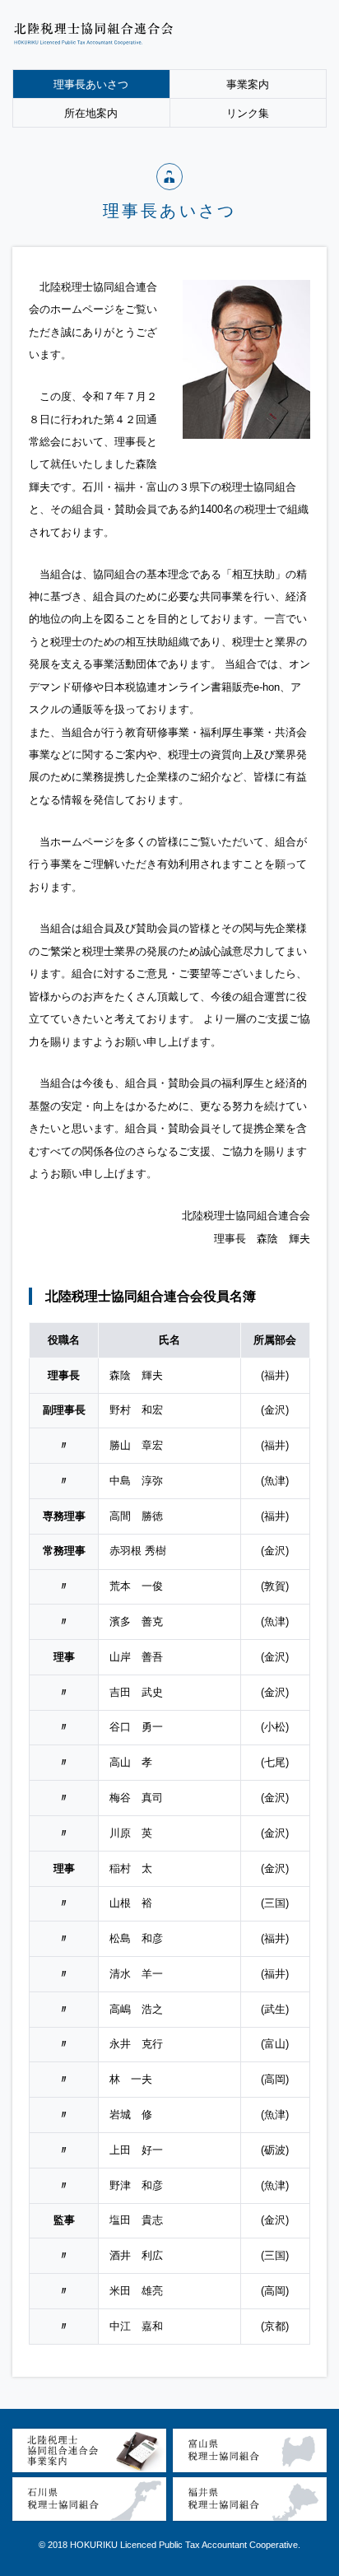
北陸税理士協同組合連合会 (95, 34)
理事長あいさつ (91, 84)
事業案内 (248, 84)
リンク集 (248, 113)
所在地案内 (91, 113)
